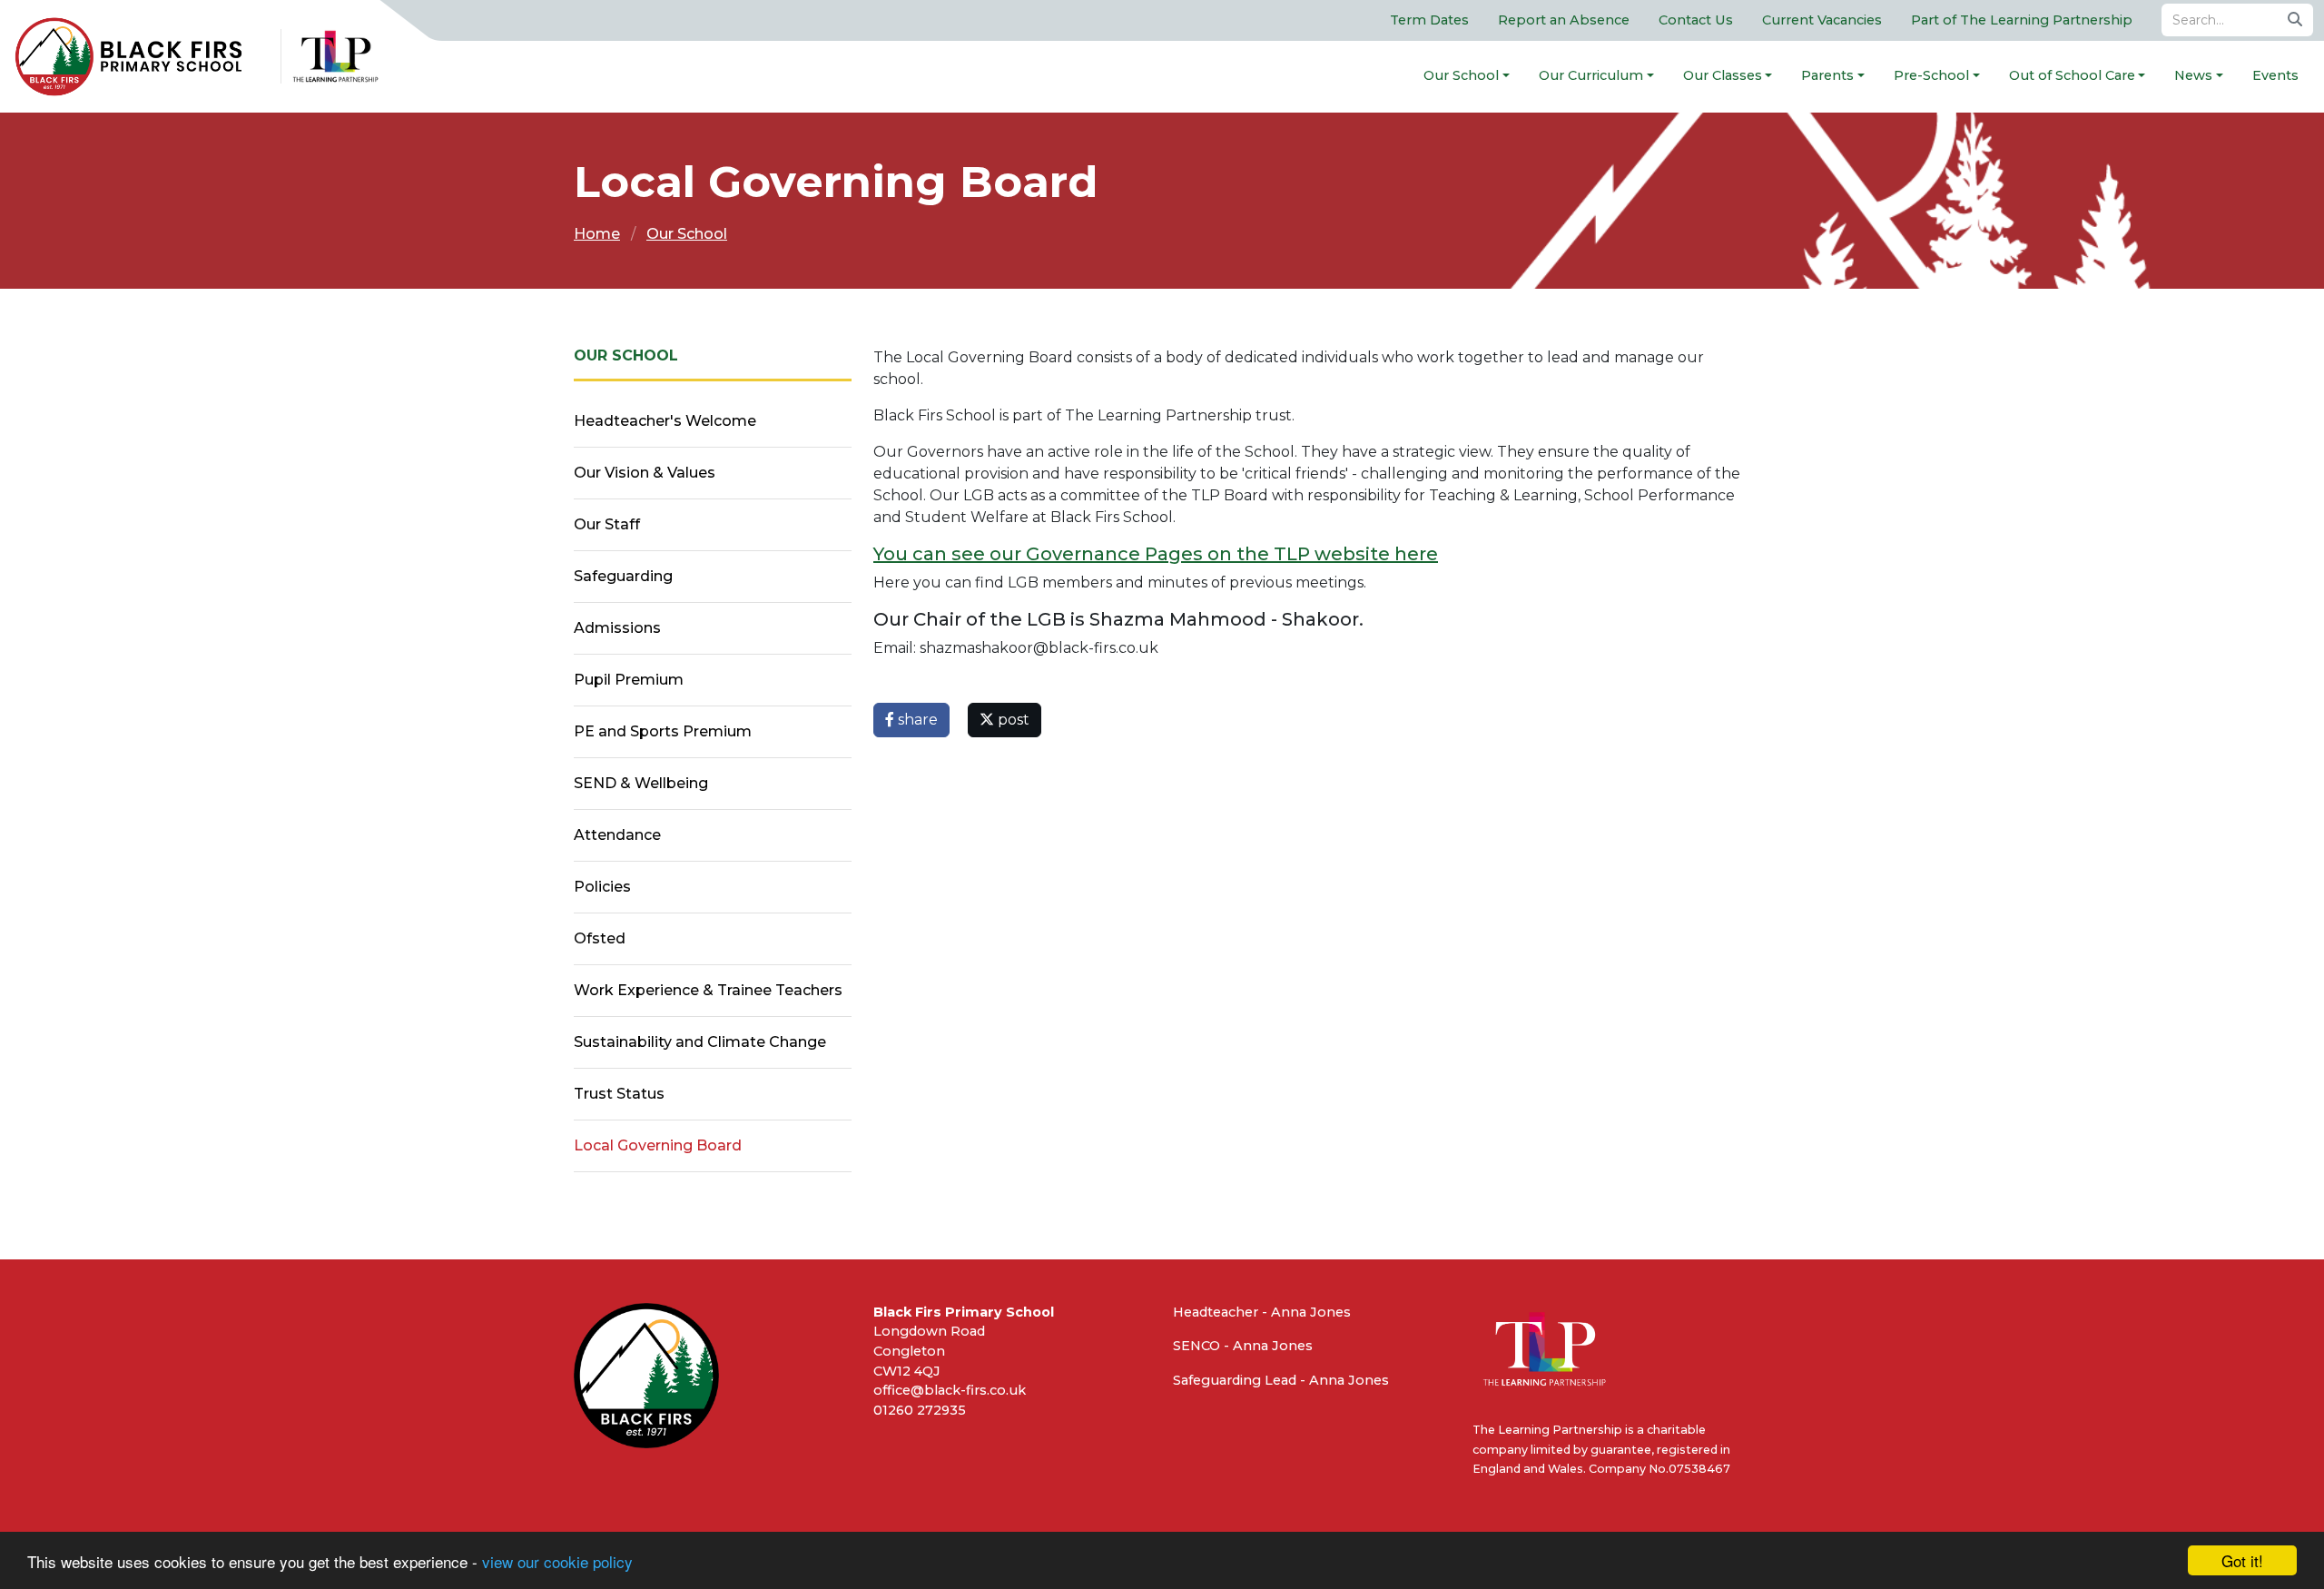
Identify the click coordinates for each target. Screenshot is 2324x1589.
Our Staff (607, 524)
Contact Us (1696, 20)
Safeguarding (623, 576)
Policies (602, 887)
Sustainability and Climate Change (700, 1042)
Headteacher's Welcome (665, 421)
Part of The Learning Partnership (2022, 20)
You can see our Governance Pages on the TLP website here (1156, 554)
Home (597, 234)
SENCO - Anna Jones (1243, 1346)
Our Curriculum (1591, 75)
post (1012, 720)
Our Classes (1723, 75)
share (916, 720)
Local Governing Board (658, 1145)
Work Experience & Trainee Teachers (708, 990)
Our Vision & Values (645, 473)
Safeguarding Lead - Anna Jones (1281, 1380)
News (2193, 75)
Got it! (2242, 1560)
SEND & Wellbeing (641, 783)
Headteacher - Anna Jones (1262, 1312)
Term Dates (1429, 20)
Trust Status (619, 1094)
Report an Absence (1564, 20)
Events (2275, 75)
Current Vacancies (1822, 20)
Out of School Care (2072, 75)
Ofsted (600, 938)
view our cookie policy (557, 1561)
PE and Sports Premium (663, 731)
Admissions (617, 628)
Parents (1827, 75)
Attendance (617, 835)
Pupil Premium (629, 680)
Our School (1461, 75)
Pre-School (1931, 75)
